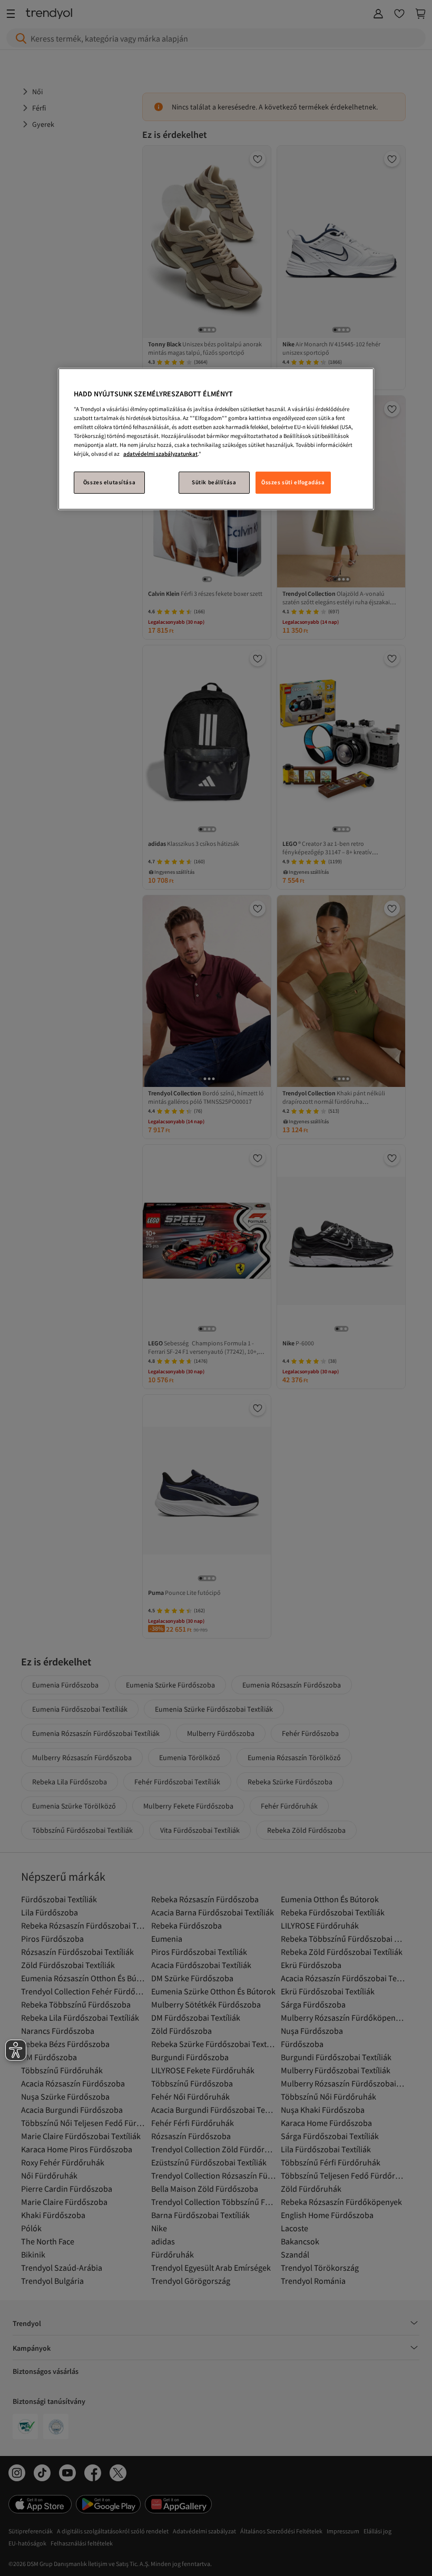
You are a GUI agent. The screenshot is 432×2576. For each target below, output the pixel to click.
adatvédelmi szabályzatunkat (160, 454)
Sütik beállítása (214, 482)
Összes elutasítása (109, 482)
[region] (216, 439)
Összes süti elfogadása (293, 482)
